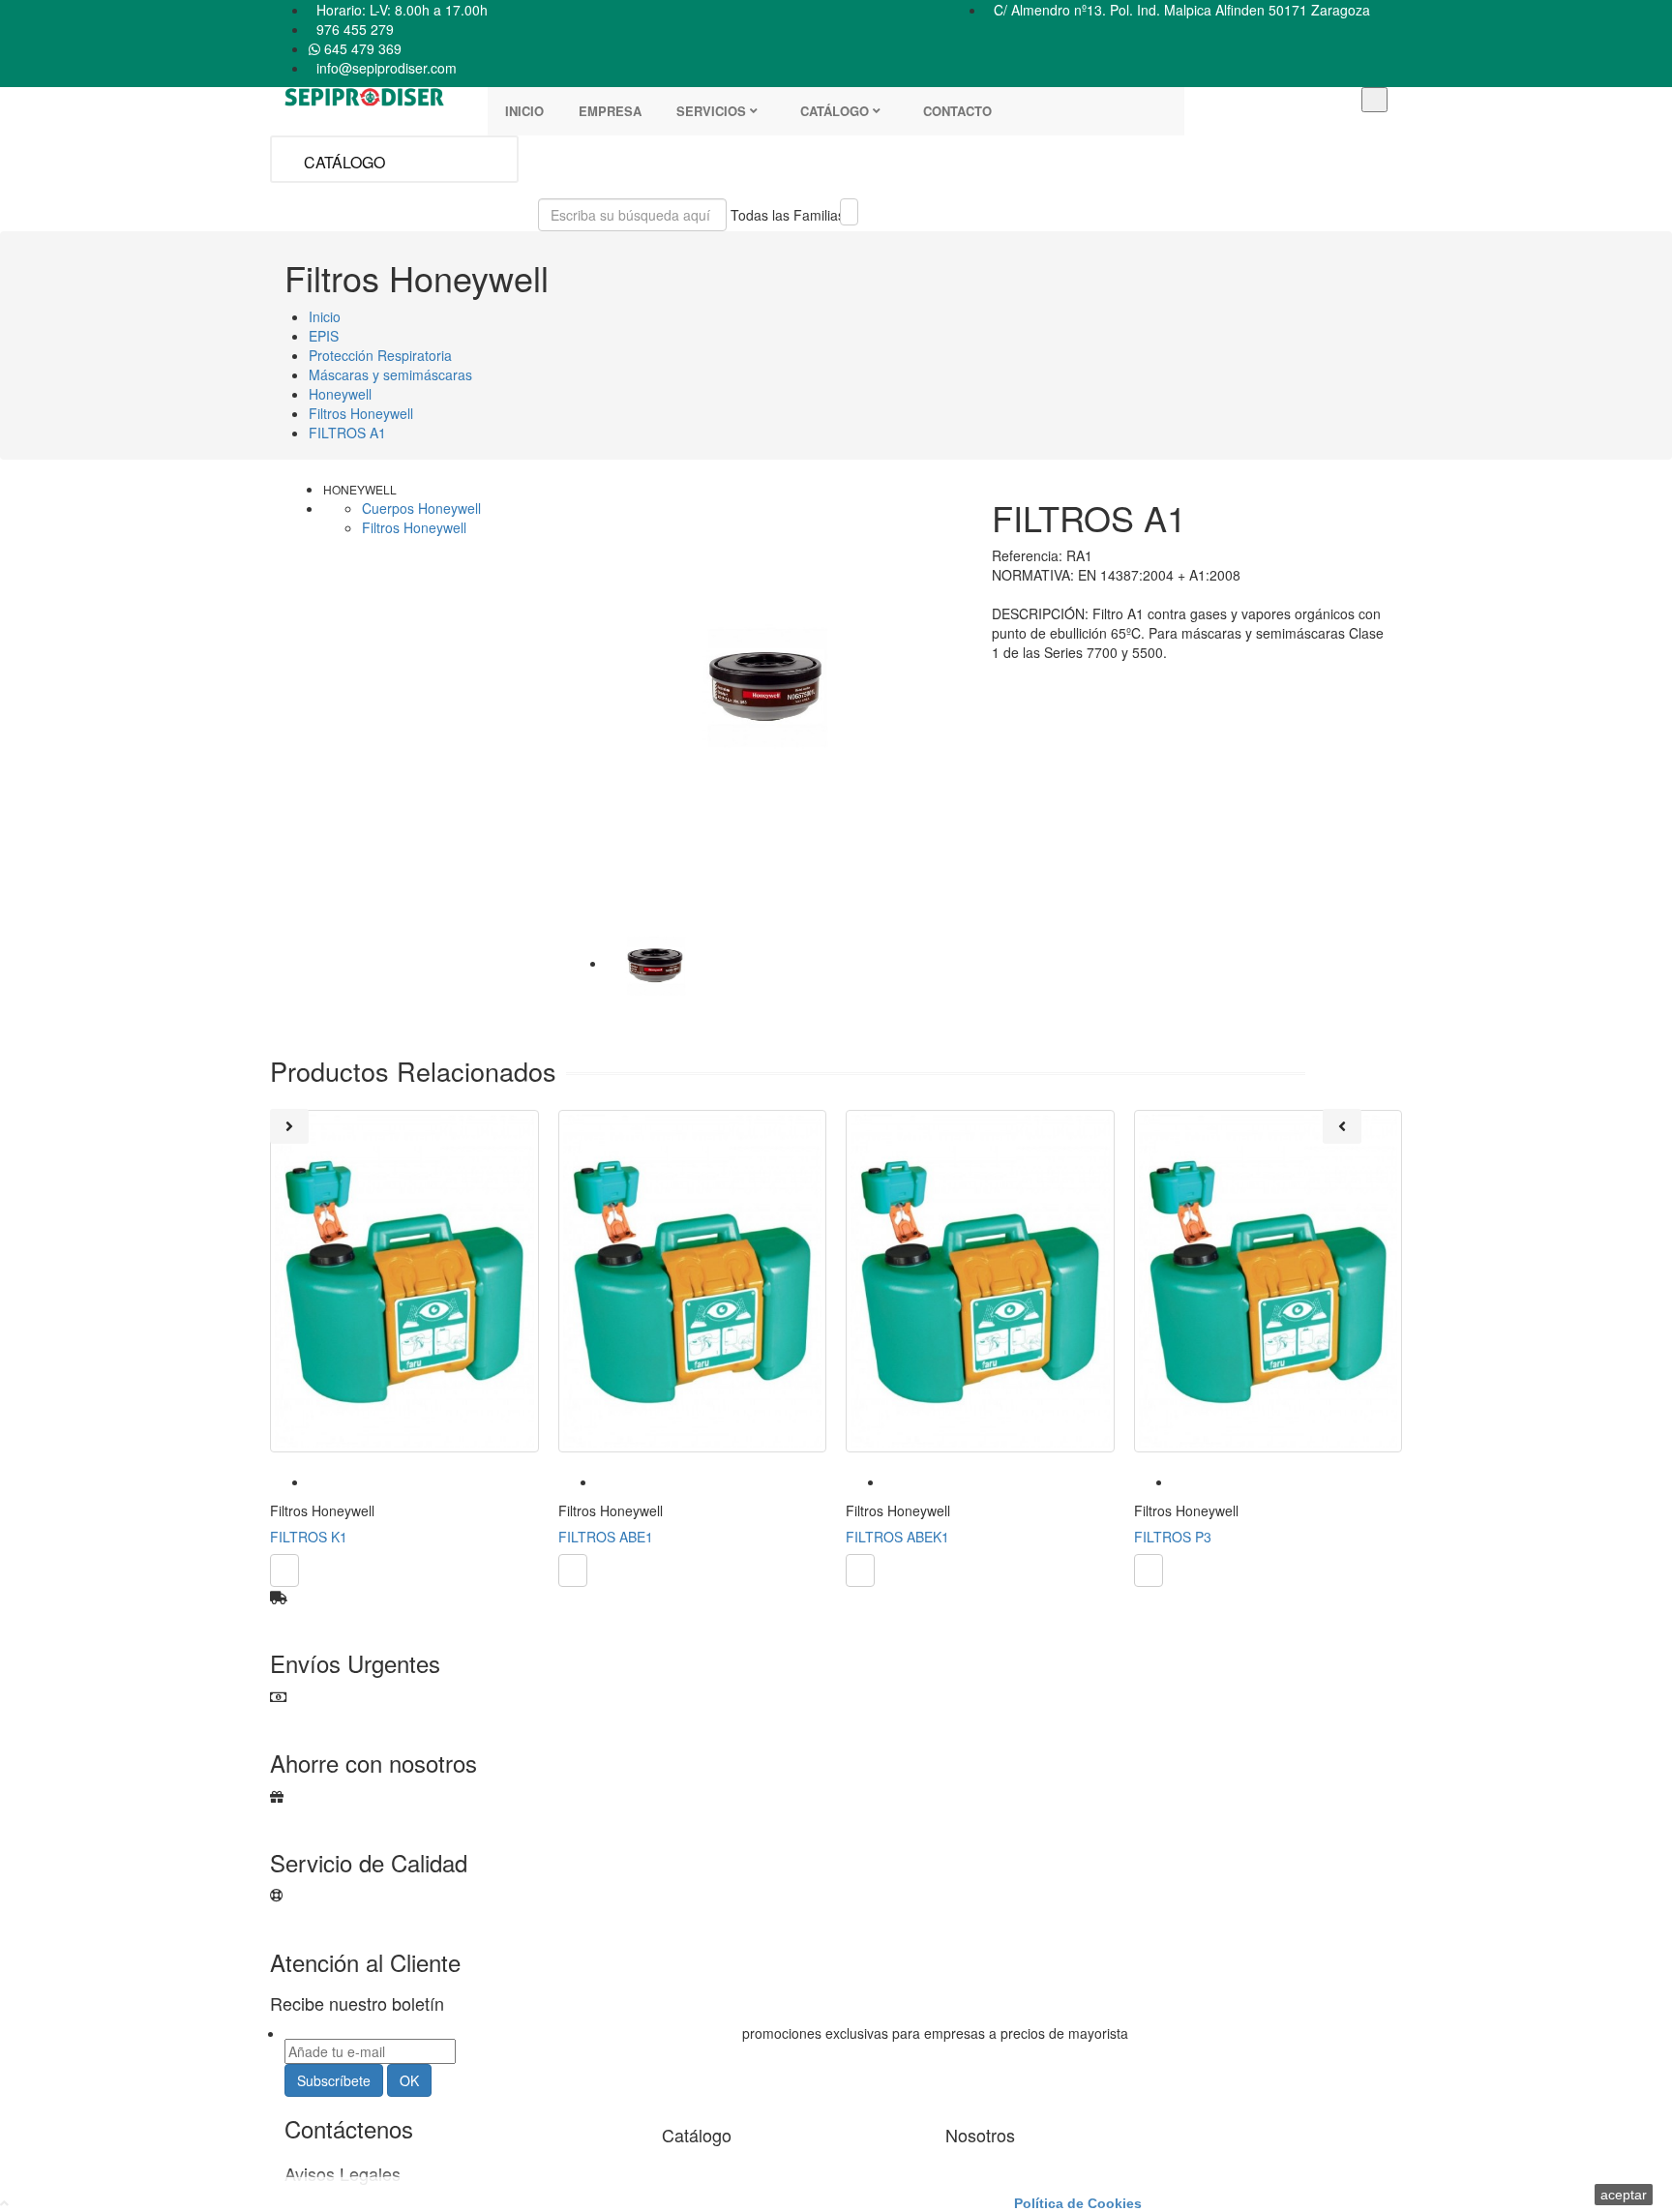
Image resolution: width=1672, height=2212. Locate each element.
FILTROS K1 (309, 1537)
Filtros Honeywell (414, 527)
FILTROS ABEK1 (897, 1537)
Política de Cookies (1078, 2203)
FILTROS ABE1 (606, 1537)
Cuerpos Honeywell (421, 508)
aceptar (1624, 2195)
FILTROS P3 (1173, 1537)
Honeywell (360, 489)
